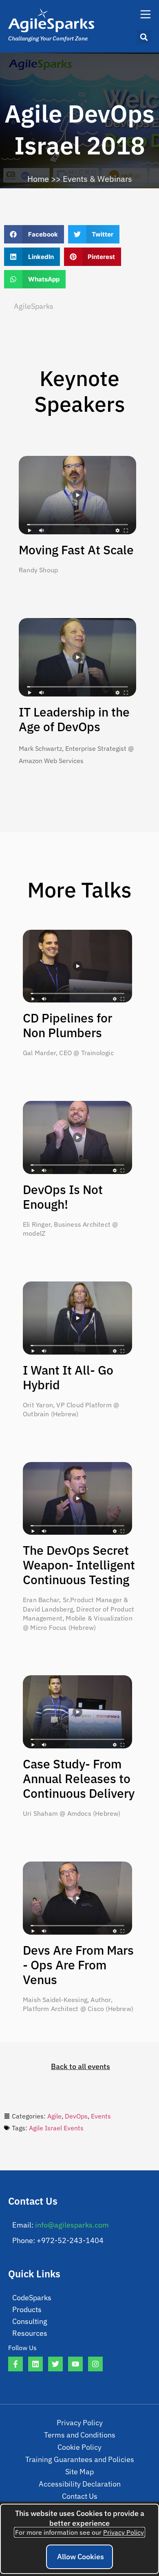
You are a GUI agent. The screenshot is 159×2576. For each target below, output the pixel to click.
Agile (54, 2116)
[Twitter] (55, 2364)
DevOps (76, 2116)
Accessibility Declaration (80, 2484)
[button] (144, 37)
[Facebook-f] (15, 2364)
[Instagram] (95, 2364)
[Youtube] (75, 2364)
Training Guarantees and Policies (80, 2459)
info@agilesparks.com (72, 2225)
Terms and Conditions (80, 2435)
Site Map (79, 2472)
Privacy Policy (80, 2423)
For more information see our (79, 2532)
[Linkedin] (35, 2364)
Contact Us (80, 2496)
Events (101, 2116)
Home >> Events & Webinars (80, 179)
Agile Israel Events (56, 2128)
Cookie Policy (79, 2447)
